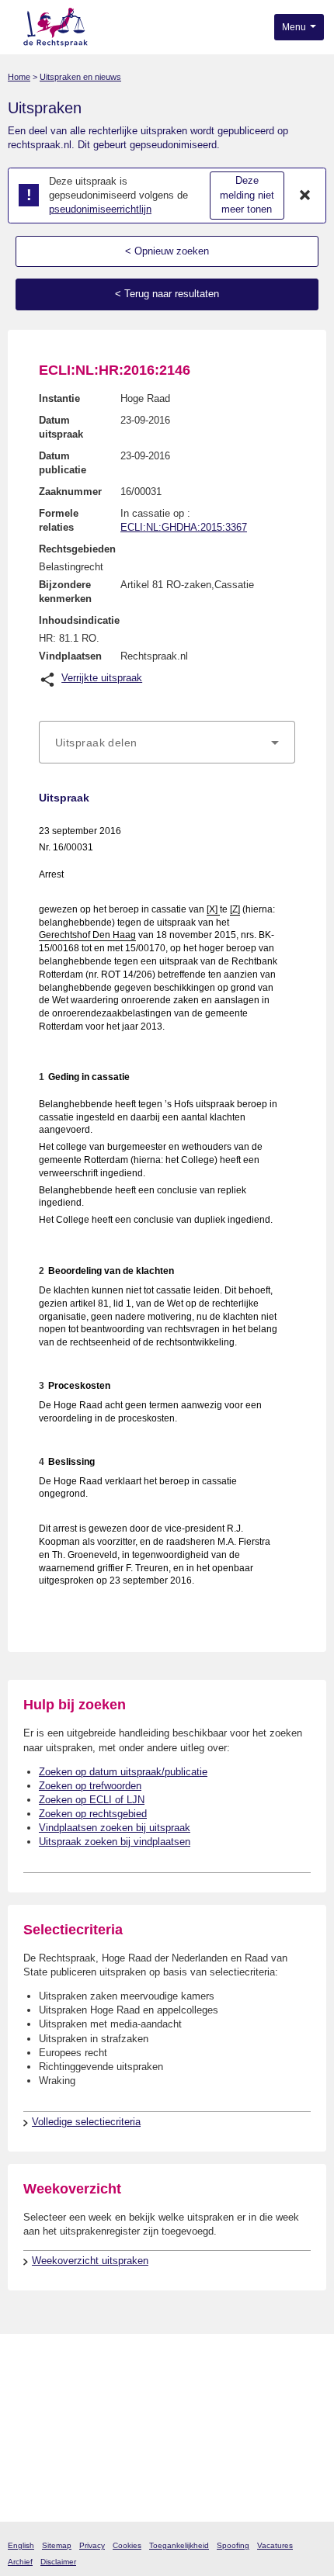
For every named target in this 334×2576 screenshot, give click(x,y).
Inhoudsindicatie (79, 620)
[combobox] (167, 743)
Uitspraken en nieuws (80, 77)
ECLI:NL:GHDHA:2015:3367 (184, 527)
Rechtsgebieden (77, 549)
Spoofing (233, 2545)
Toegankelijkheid (179, 2545)
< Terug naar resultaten (167, 294)
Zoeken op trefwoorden (90, 1786)
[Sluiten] (305, 196)
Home (19, 77)
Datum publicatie (63, 463)
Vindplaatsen (70, 656)
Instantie (59, 398)
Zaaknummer (70, 492)
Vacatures (275, 2545)
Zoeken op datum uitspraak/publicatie (123, 1772)
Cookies (127, 2545)
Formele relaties (59, 520)
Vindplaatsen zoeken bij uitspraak (115, 1828)
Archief (20, 2562)
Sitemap (57, 2545)
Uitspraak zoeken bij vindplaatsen (115, 1842)
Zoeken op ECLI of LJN (92, 1800)
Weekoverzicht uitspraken (90, 2261)
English (21, 2545)
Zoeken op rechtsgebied (93, 1814)
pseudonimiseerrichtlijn (100, 209)
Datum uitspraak (61, 427)
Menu (295, 27)
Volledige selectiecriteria (86, 2122)
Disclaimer (58, 2562)
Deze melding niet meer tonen (247, 195)
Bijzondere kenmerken (65, 592)
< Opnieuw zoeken (167, 251)
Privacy (92, 2545)
